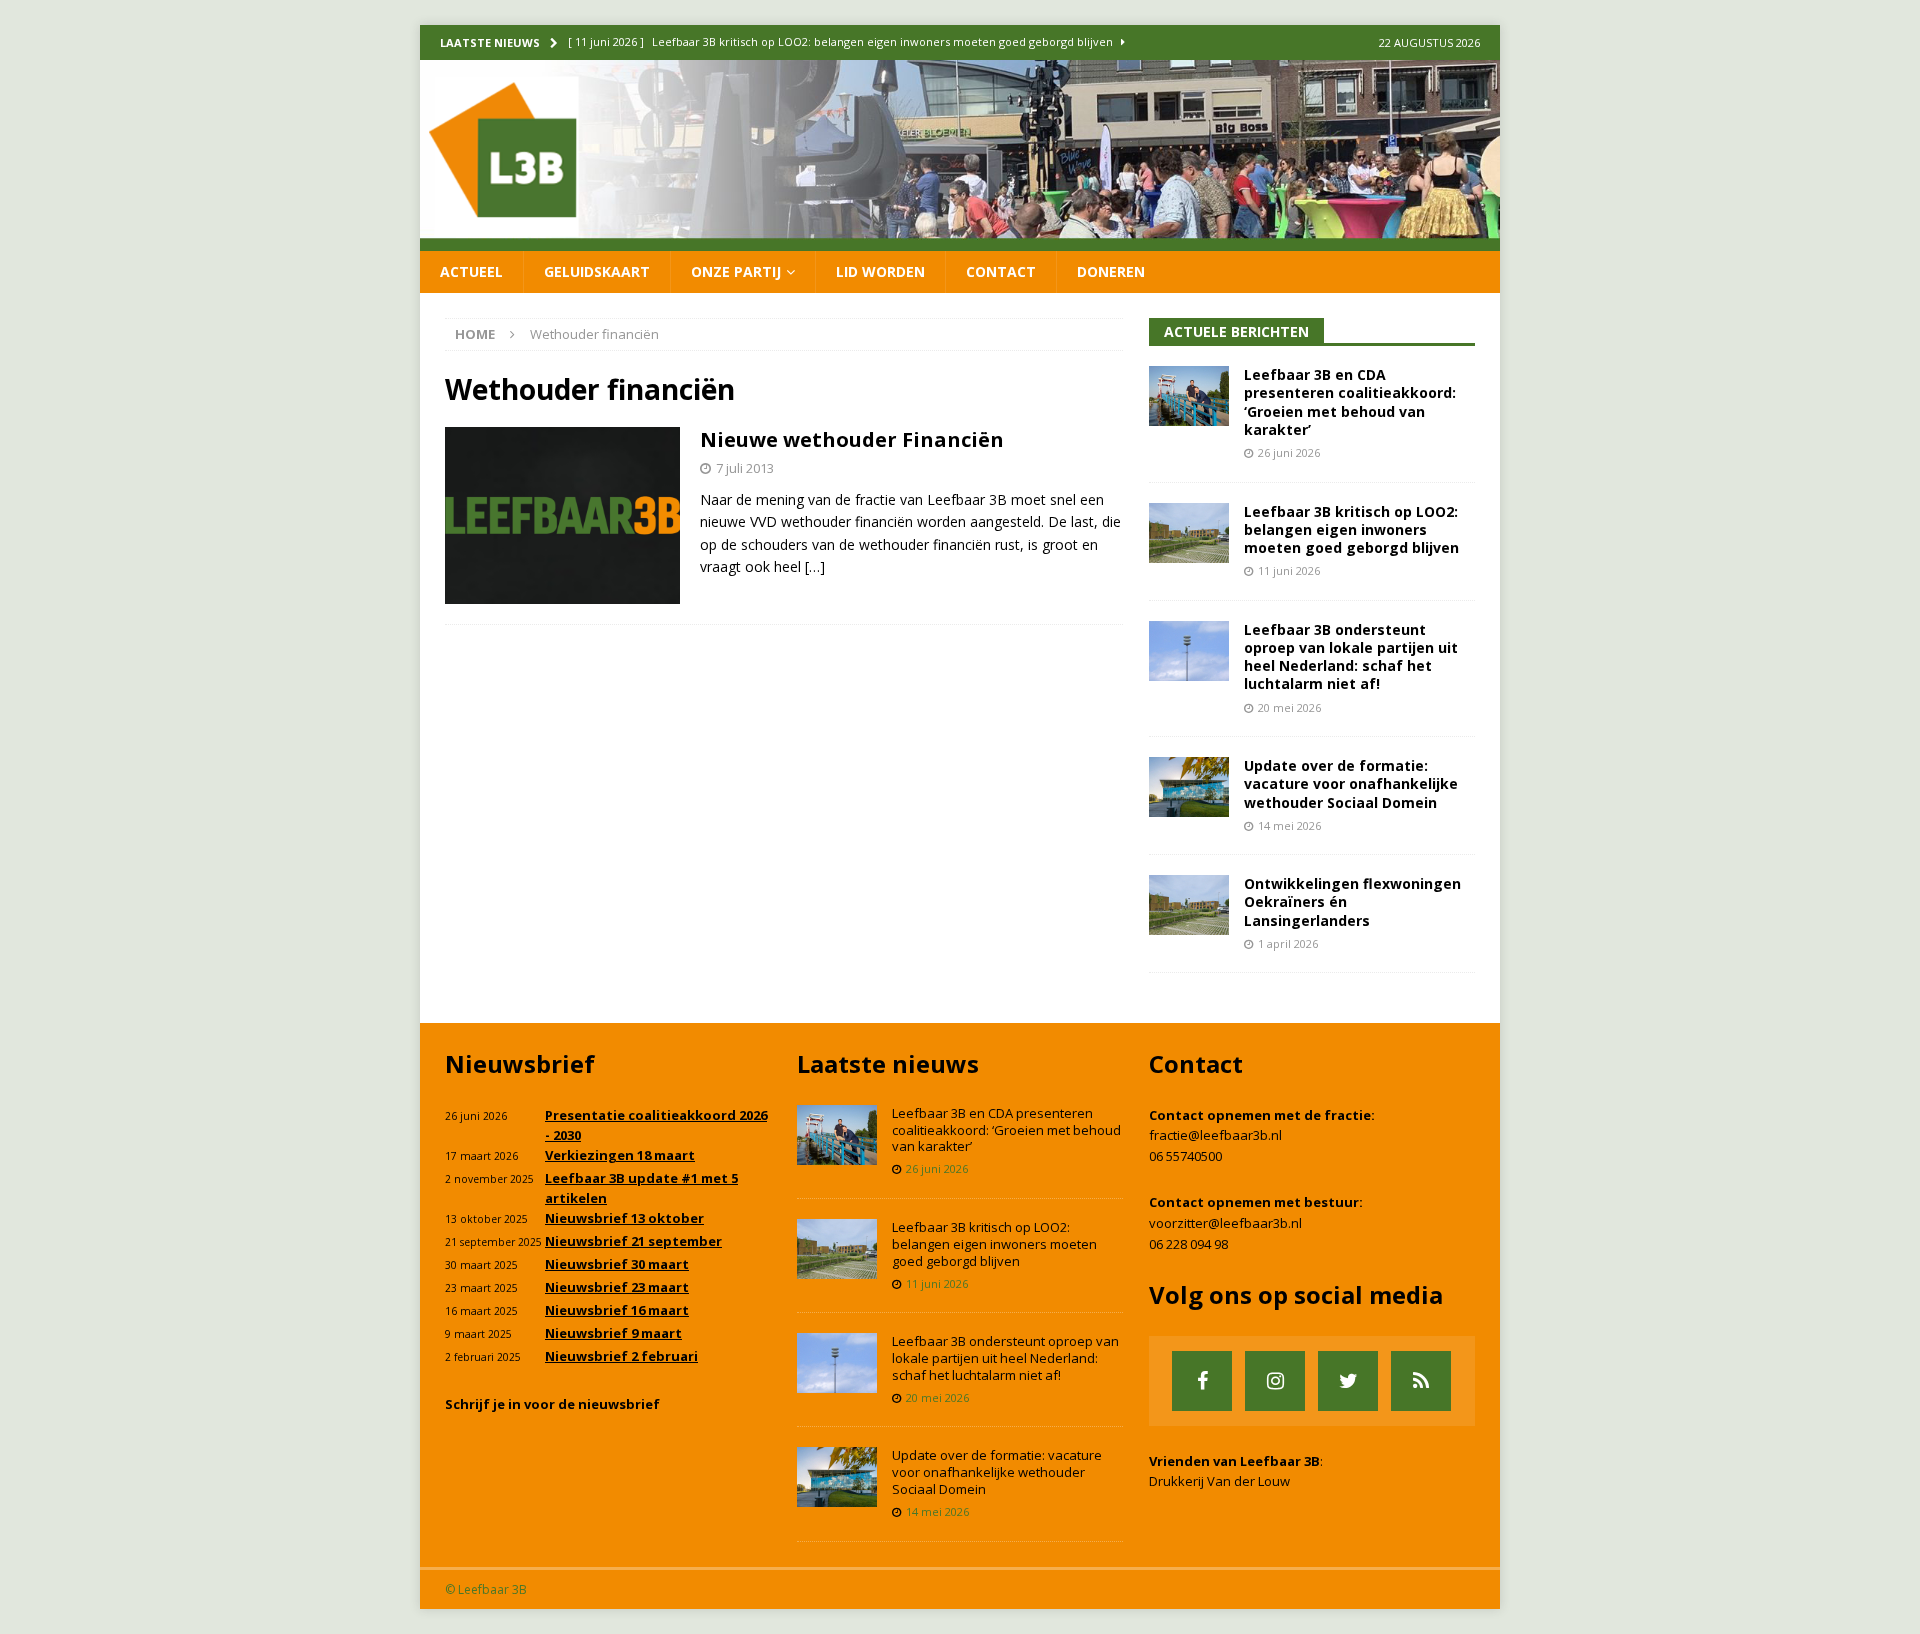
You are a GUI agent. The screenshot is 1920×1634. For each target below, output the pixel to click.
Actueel (471, 271)
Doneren (1111, 271)
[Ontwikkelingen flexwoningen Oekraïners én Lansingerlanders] (1189, 905)
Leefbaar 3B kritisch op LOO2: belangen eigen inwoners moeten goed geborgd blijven (1351, 529)
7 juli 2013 (745, 468)
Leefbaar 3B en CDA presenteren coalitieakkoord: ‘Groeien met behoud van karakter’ (1350, 402)
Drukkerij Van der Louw (1219, 1481)
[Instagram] (1275, 1381)
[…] (815, 566)
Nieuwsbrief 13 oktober (624, 1218)
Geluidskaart (597, 271)
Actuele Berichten (1236, 331)
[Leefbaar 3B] (960, 238)
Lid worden (880, 271)
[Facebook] (1202, 1381)
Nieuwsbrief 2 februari (621, 1356)
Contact (1001, 271)
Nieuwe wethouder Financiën (852, 439)
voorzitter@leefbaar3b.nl (1225, 1223)
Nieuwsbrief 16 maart (617, 1310)
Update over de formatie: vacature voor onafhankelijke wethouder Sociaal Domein (1351, 783)
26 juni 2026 (1289, 452)
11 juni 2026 (1289, 570)
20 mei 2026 (1289, 707)
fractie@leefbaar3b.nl (1215, 1135)
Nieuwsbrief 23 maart (617, 1287)
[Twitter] (1348, 1381)
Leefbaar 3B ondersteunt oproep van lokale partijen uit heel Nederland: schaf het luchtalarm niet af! (1351, 657)
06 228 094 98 (1188, 1244)
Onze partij (736, 271)
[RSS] (1421, 1381)
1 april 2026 (1288, 943)
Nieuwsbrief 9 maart (613, 1333)
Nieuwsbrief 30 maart (617, 1264)
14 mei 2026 (1289, 825)
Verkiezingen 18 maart (620, 1155)
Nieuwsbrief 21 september (633, 1241)
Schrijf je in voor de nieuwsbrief (552, 1404)
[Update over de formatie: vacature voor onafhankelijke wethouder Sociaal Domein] (1189, 787)
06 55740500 (1185, 1156)
